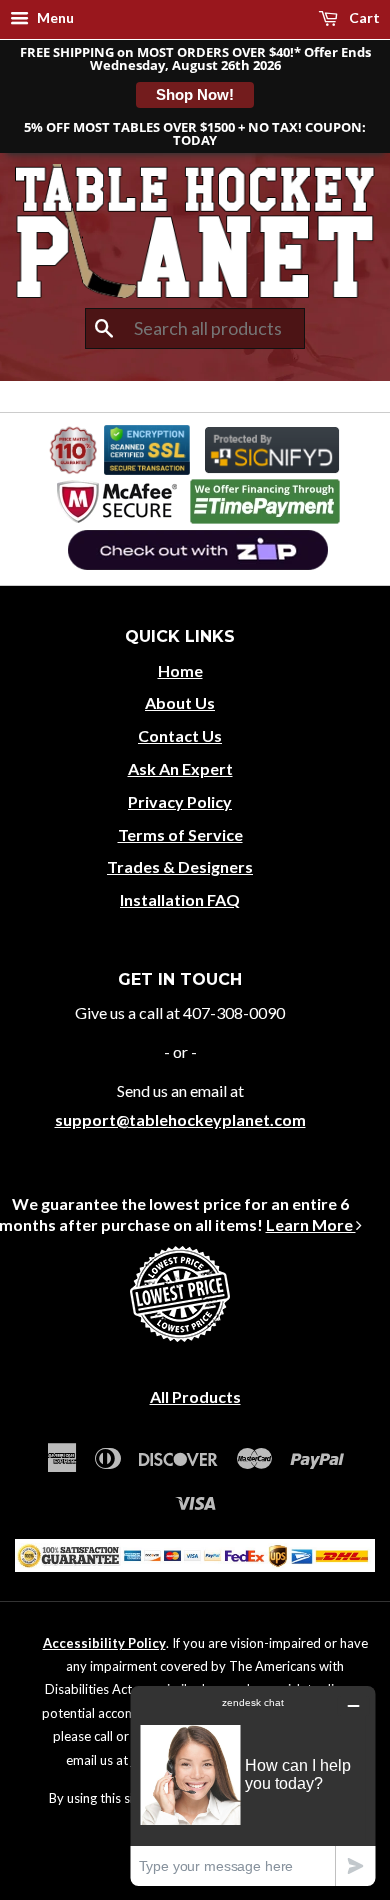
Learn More (311, 1224)
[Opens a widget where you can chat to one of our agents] (253, 1785)
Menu (54, 17)
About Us (180, 702)
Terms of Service (180, 834)
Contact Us (180, 735)
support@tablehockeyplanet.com (180, 1119)
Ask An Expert (180, 768)
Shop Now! (195, 94)
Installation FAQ (180, 899)
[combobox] (195, 329)
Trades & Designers (180, 866)
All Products (195, 1396)
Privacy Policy (180, 801)
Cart (363, 17)
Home (180, 670)
